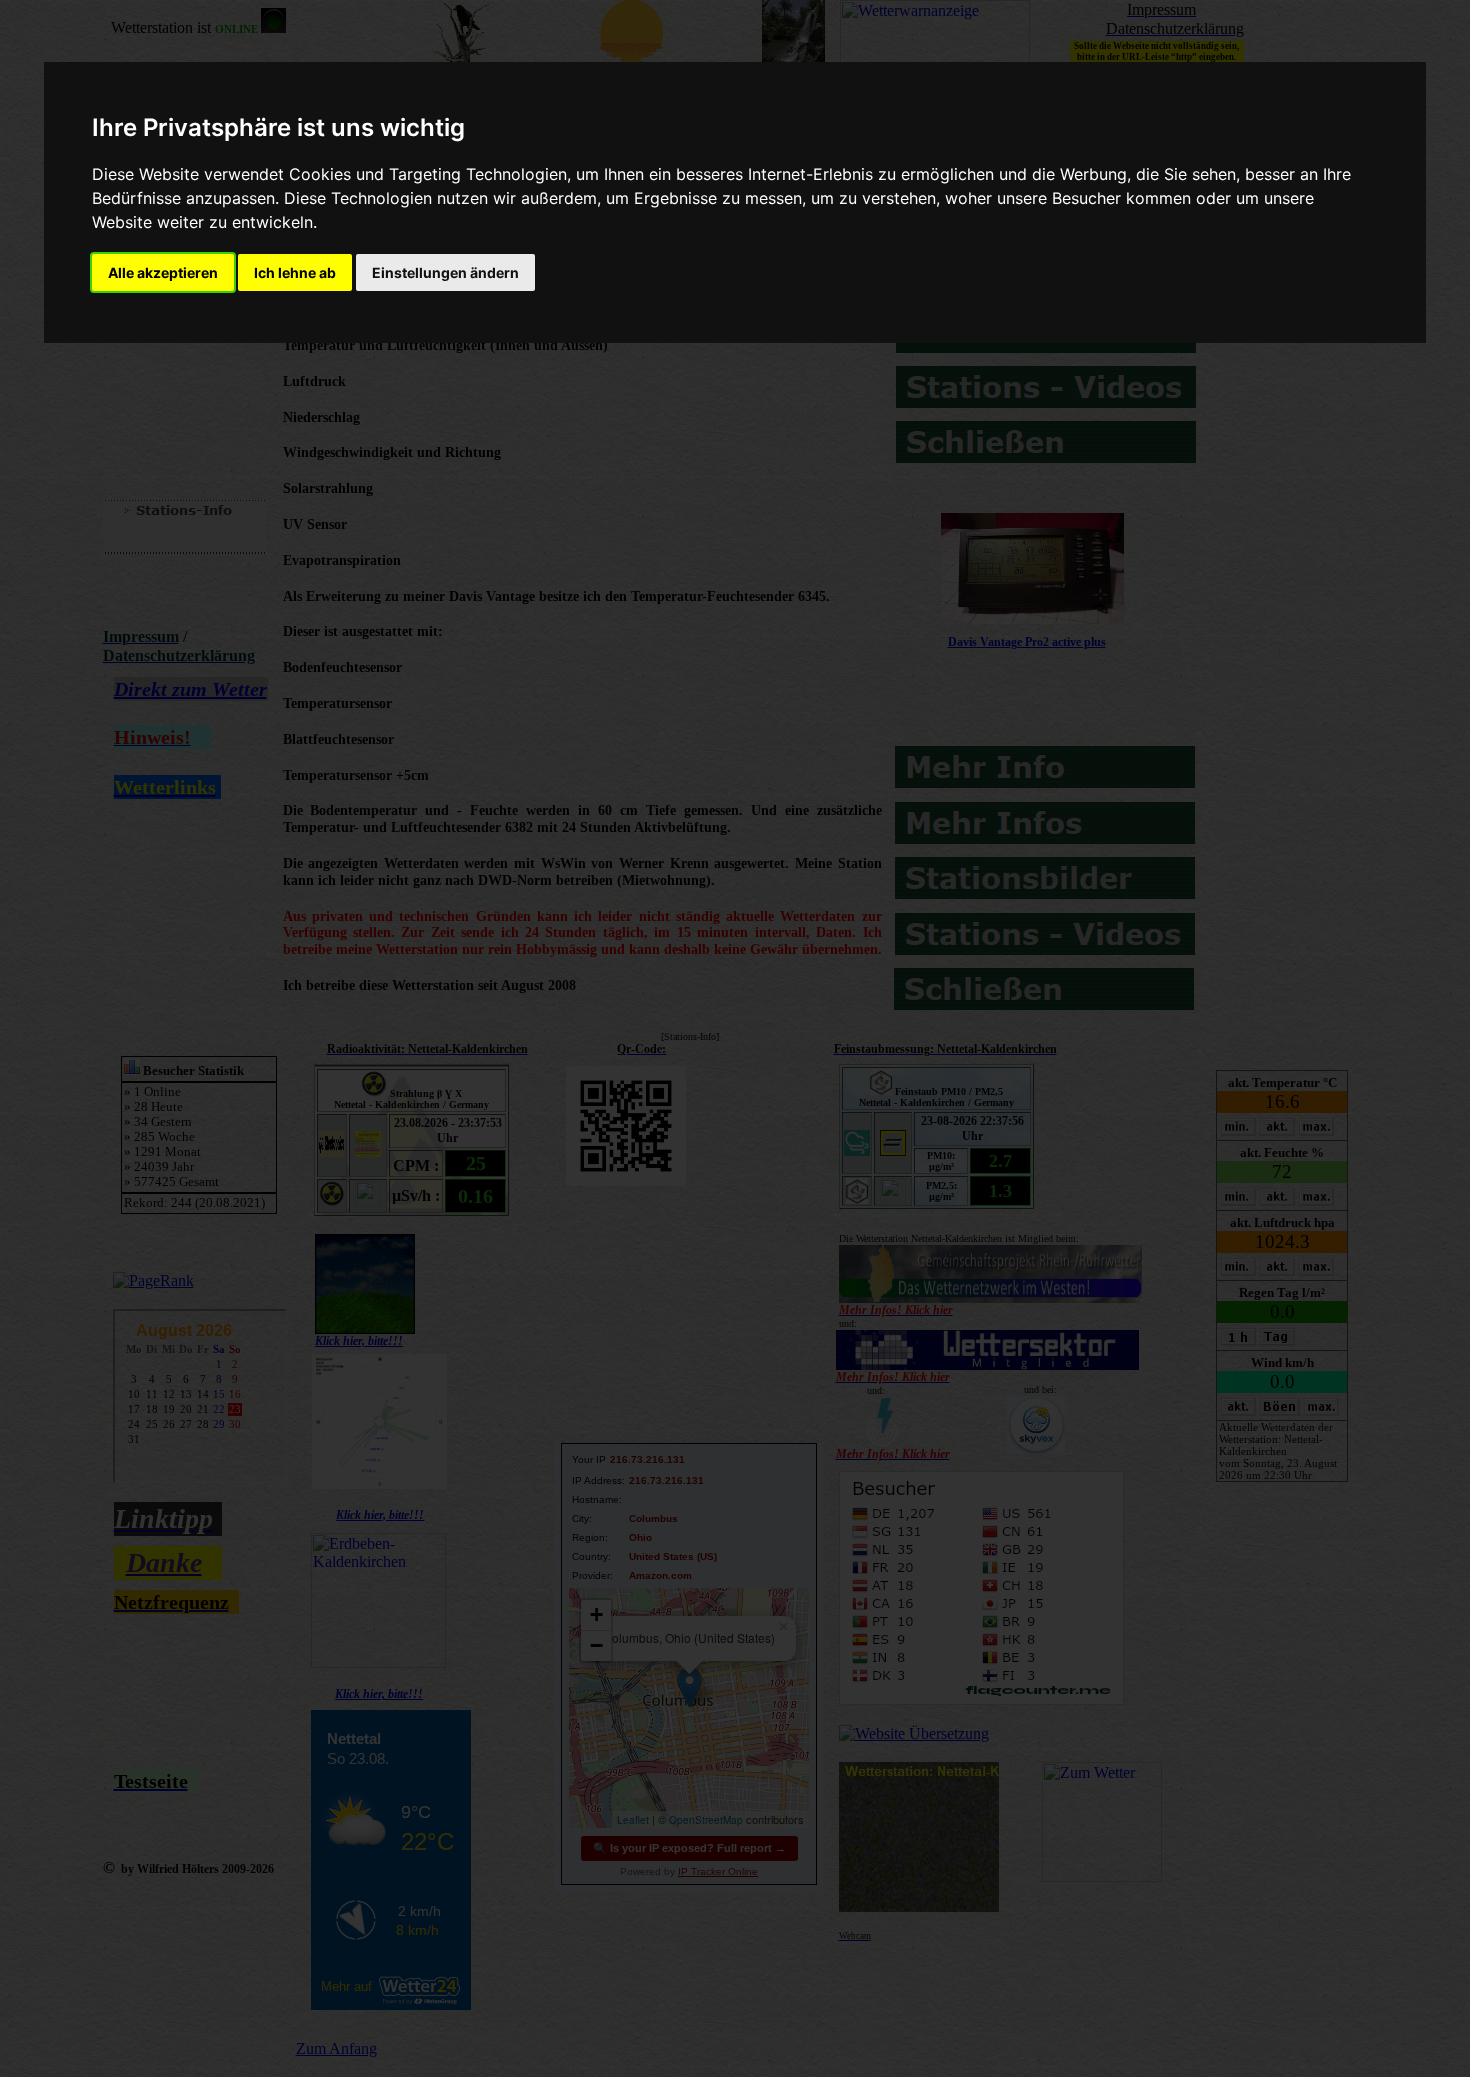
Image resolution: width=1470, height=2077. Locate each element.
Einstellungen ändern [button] (445, 272)
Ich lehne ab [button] (295, 272)
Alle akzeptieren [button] (163, 272)
